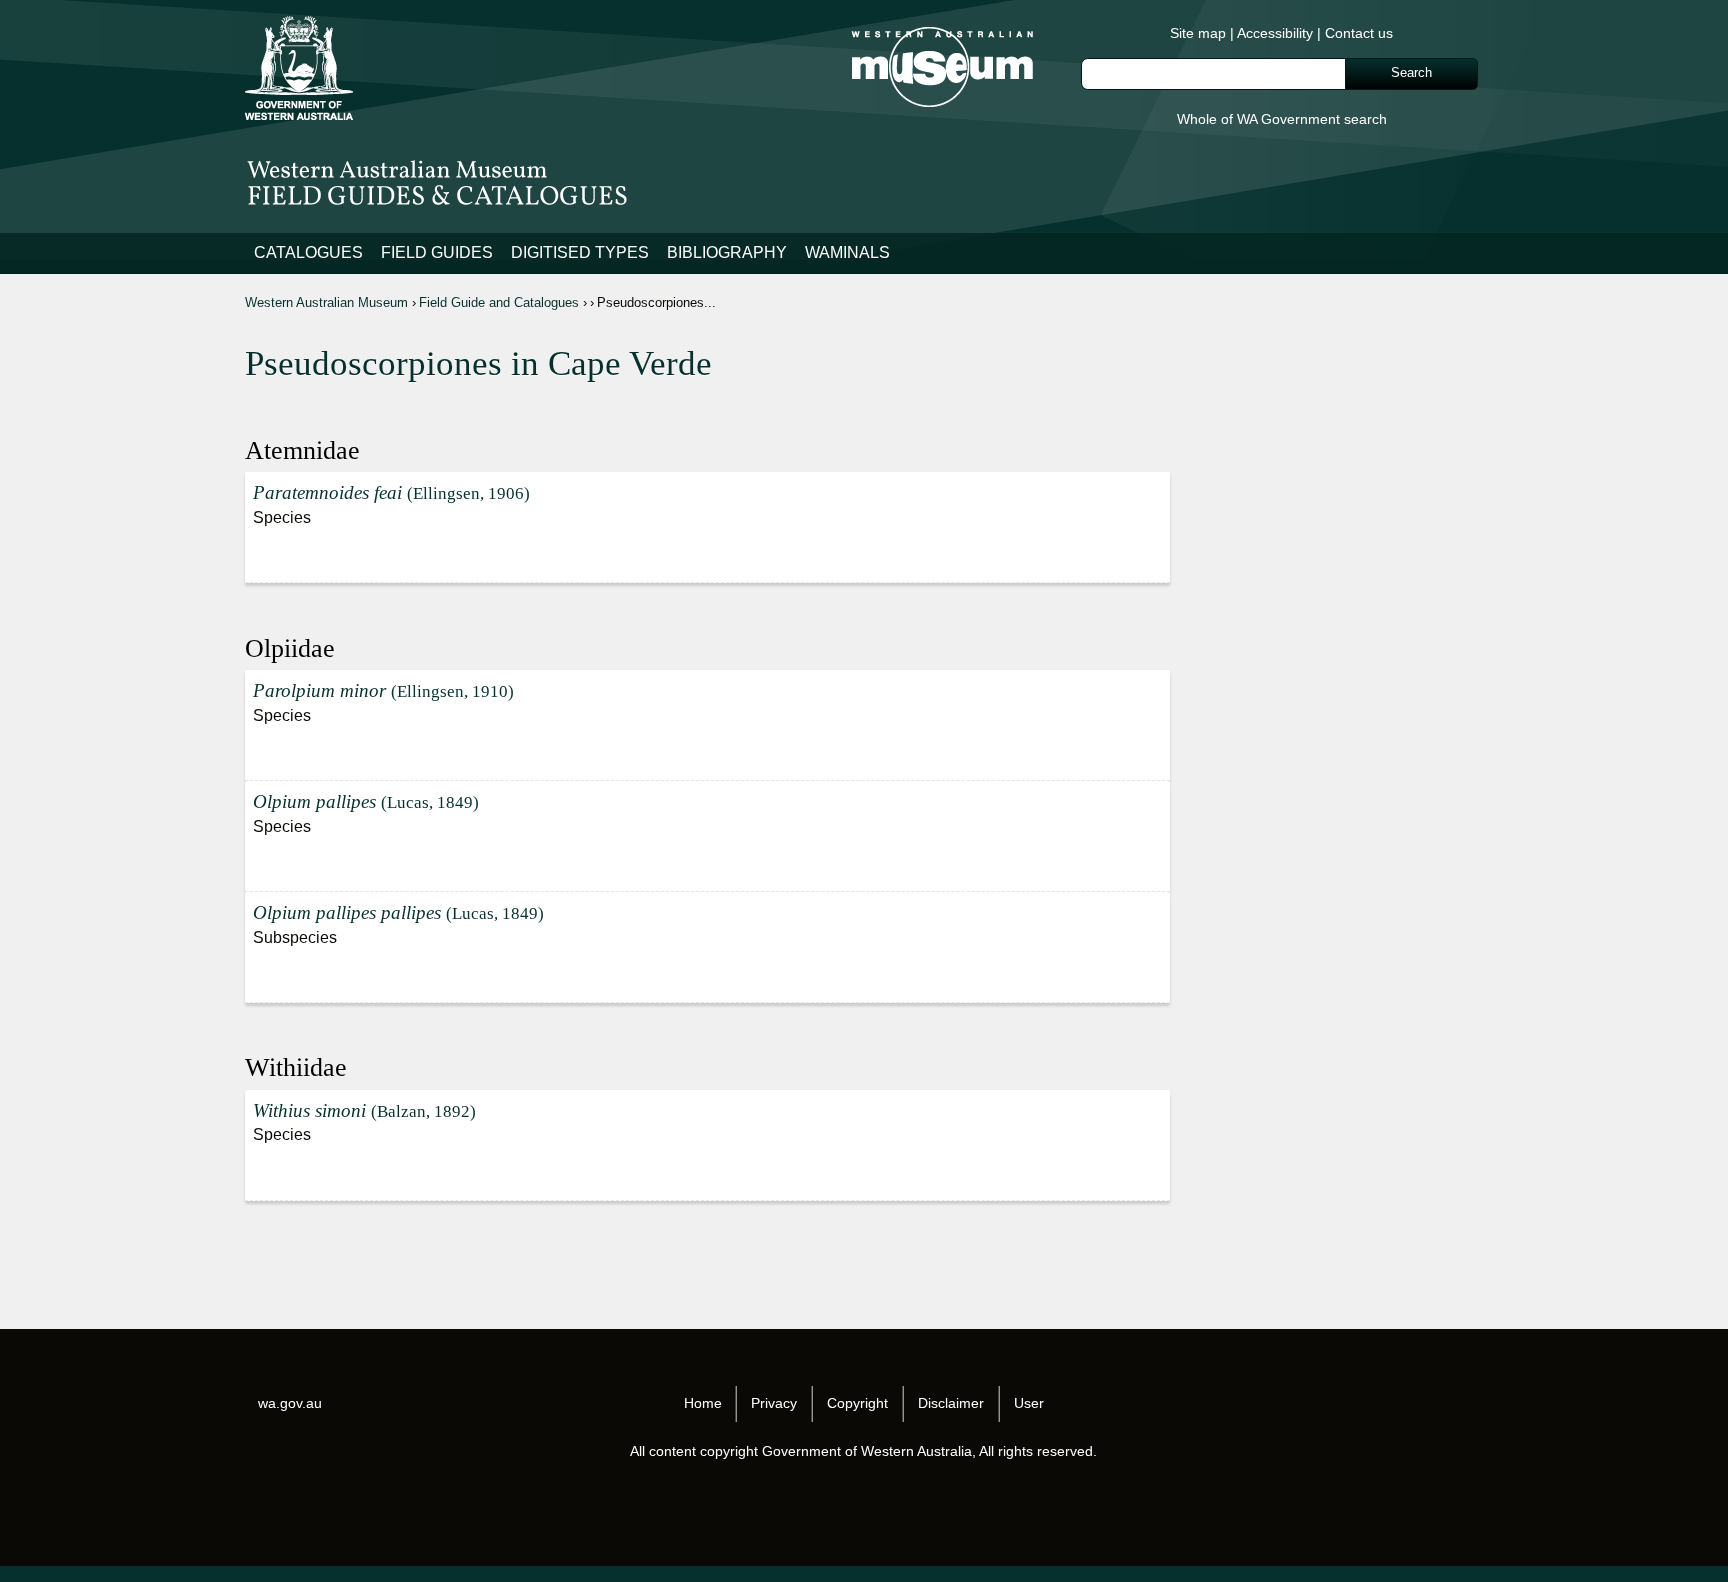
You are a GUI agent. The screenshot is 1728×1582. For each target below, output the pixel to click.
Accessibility (1275, 33)
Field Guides (437, 252)
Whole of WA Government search (1282, 119)
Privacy (774, 1403)
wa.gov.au (290, 1403)
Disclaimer (951, 1403)
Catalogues (308, 252)
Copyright (857, 1403)
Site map (1198, 33)
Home (703, 1403)
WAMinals (847, 252)
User (1029, 1403)
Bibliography (727, 252)
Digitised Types (580, 252)
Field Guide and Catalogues (499, 302)
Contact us (1359, 33)
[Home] (864, 180)
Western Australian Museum (326, 302)
